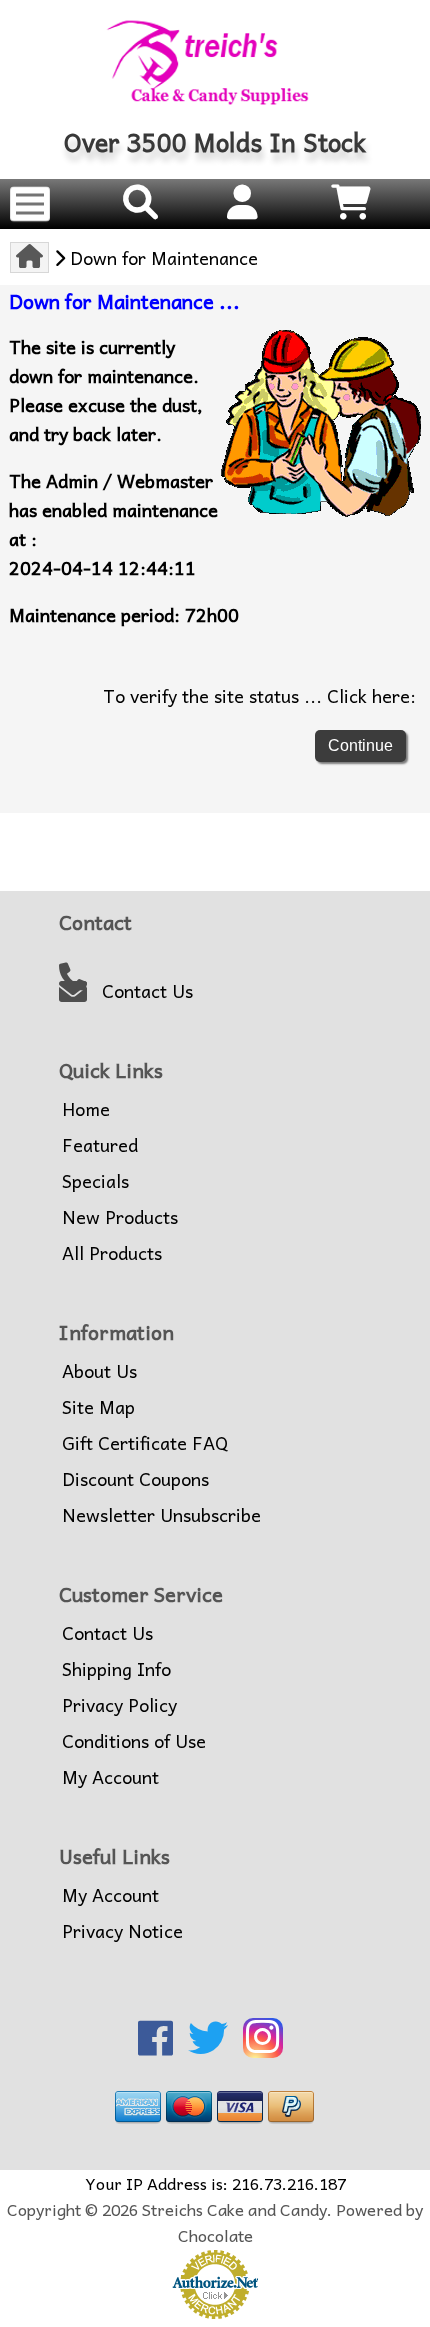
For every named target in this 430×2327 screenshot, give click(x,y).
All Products (112, 1253)
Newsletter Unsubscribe (161, 1515)
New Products (120, 1217)
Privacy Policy (119, 1705)
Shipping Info (116, 1669)
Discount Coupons (135, 1479)
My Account (110, 1777)
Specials (95, 1181)
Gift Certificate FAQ (145, 1443)
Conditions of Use (134, 1741)
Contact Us (147, 991)
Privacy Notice (122, 1931)
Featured (100, 1145)
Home (86, 1109)
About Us (99, 1371)
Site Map (98, 1407)
